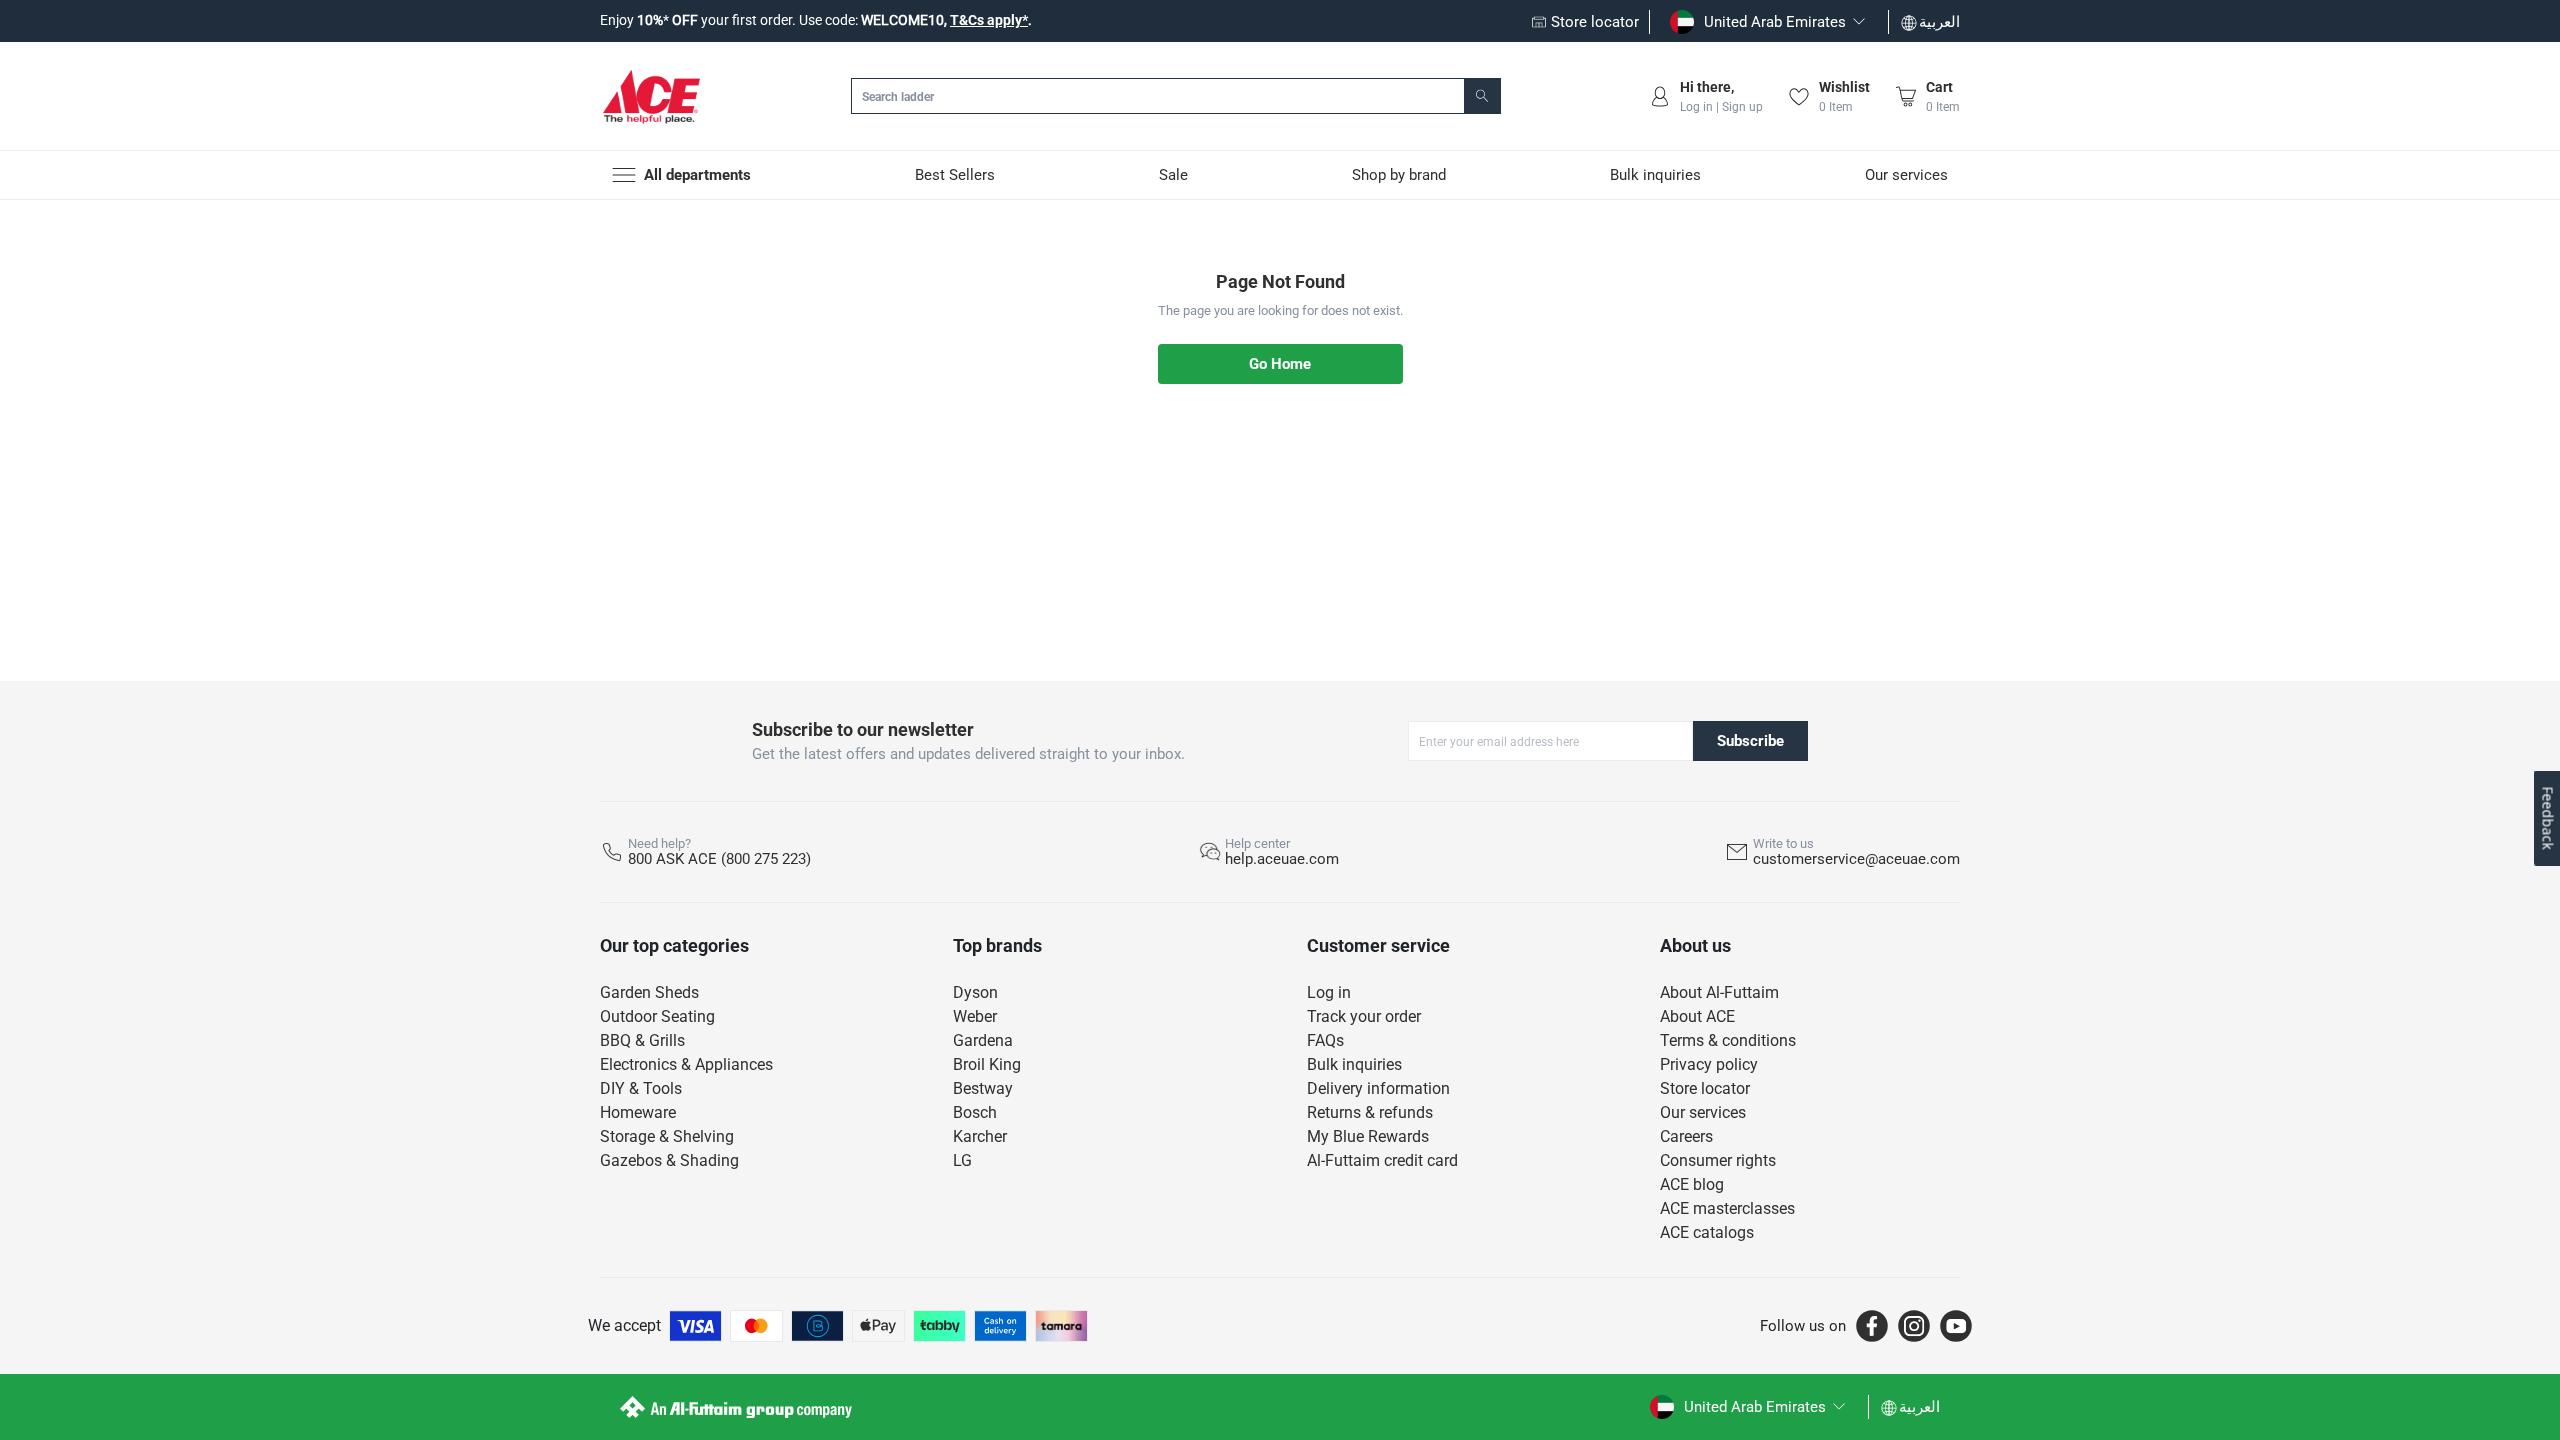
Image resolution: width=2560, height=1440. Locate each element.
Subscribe (1750, 741)
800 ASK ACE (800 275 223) (719, 859)
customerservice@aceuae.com (1856, 859)
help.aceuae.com (1282, 859)
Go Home (1280, 364)
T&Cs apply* (989, 20)
